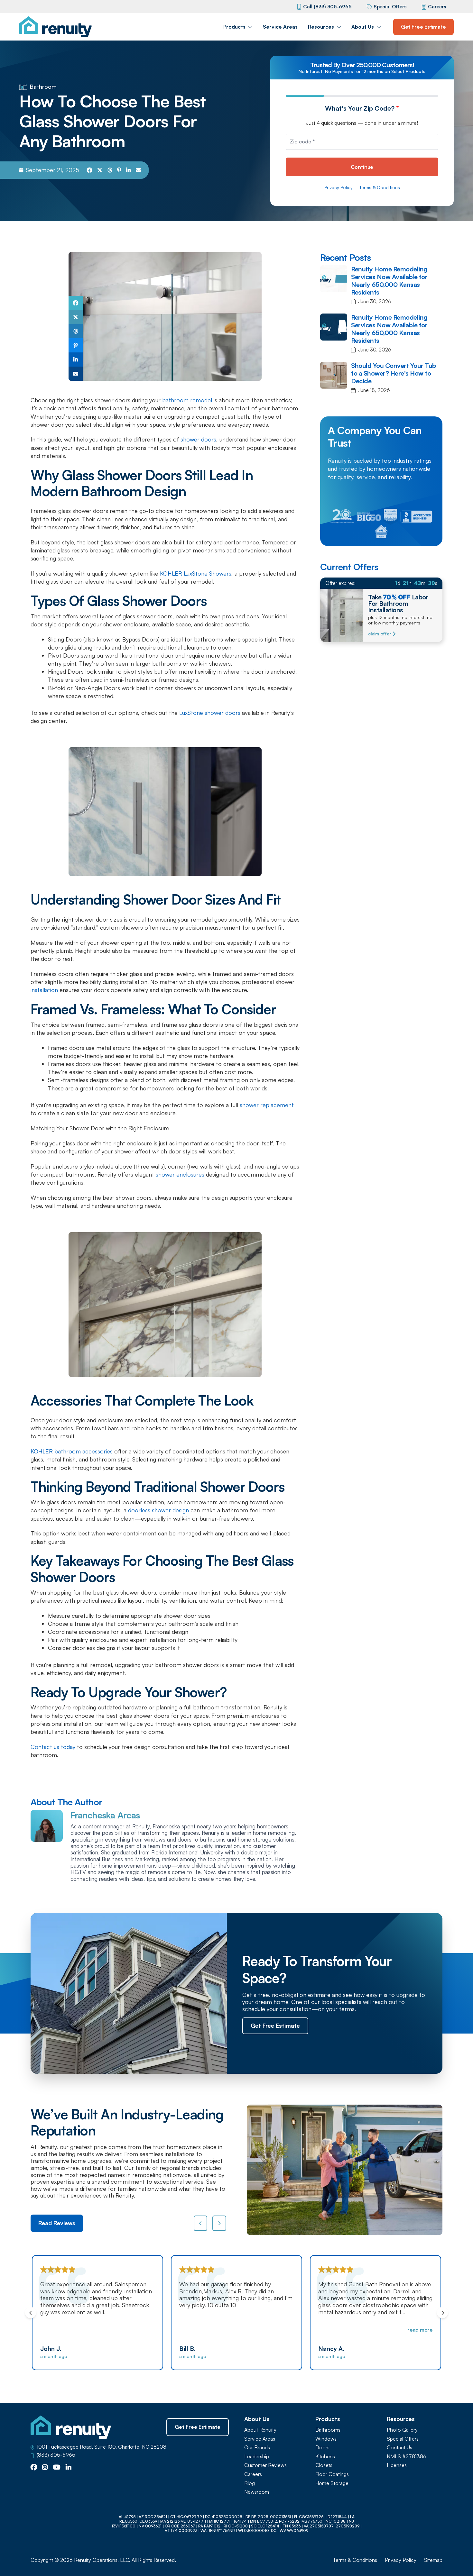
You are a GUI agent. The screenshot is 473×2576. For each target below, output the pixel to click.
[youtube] (57, 2468)
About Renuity (260, 2430)
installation (44, 990)
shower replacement (267, 1105)
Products (234, 27)
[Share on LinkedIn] (128, 170)
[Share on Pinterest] (119, 170)
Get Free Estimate (423, 27)
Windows (326, 2439)
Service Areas (280, 27)
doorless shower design (158, 1510)
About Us (363, 27)
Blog (250, 2483)
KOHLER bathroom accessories (72, 1451)
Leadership (257, 2457)
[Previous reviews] (201, 2223)
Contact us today (53, 1747)
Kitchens (325, 2457)
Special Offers (390, 7)
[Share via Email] (138, 170)
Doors (322, 2448)
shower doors (198, 439)
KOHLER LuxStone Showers (196, 573)
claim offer (380, 634)
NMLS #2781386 (407, 2457)
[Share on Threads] (110, 170)
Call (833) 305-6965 (327, 7)
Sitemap (433, 2560)
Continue (362, 167)
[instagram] (45, 2468)
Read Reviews (57, 2223)
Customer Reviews (265, 2465)
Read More (281, 2330)
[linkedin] (69, 2468)
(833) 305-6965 (56, 2455)
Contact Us (399, 2448)
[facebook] (34, 2468)
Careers (437, 7)
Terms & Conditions (380, 187)
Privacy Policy (339, 187)
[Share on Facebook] (89, 170)
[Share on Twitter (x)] (100, 170)
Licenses (397, 2465)
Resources (321, 27)
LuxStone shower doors (210, 713)
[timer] (381, 583)
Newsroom (257, 2492)
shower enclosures (180, 1174)
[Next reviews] (219, 2223)
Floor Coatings (332, 2474)
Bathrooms (328, 2430)
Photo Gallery (402, 2430)
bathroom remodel (187, 400)
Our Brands (257, 2448)
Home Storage (332, 2483)
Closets (324, 2465)
